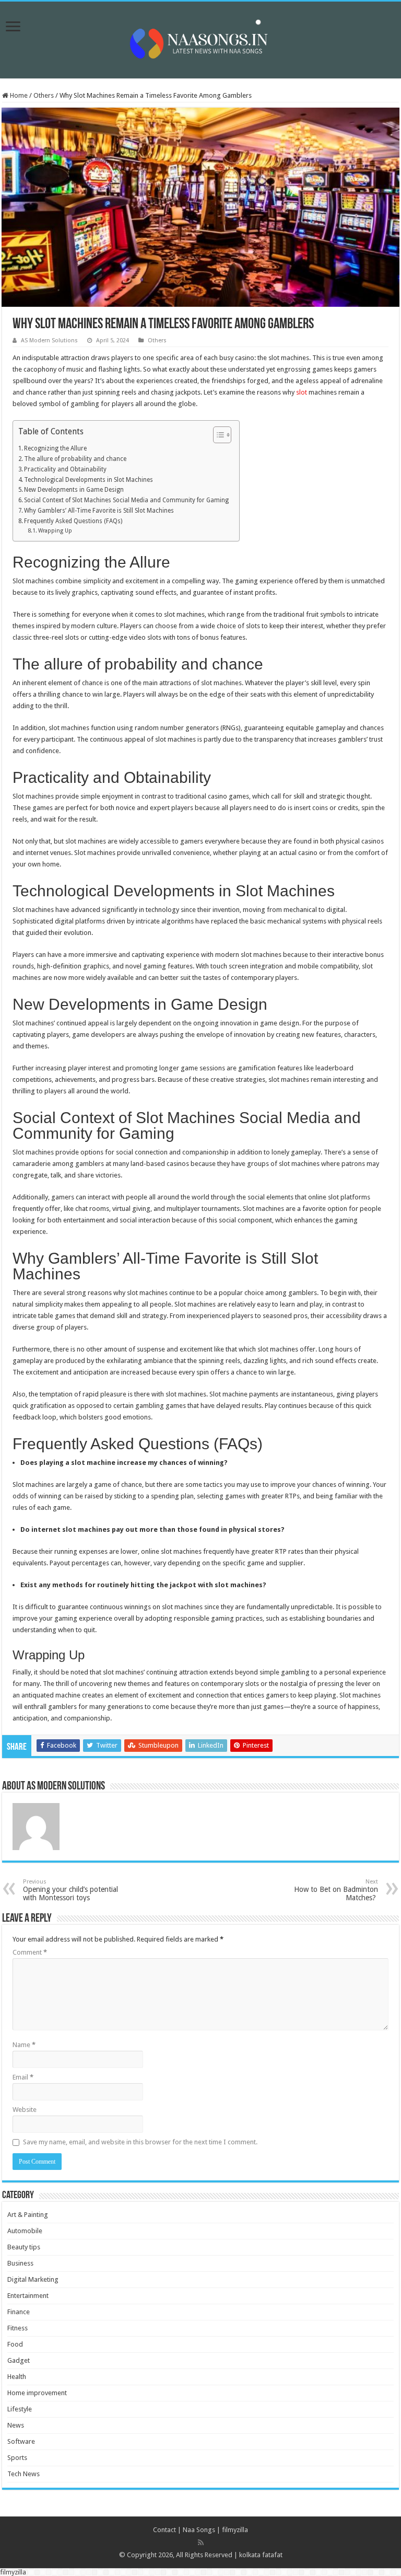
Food (15, 2344)
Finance (19, 2312)
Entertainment (28, 2296)
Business (20, 2263)
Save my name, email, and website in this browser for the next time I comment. (140, 2142)
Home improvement (37, 2393)
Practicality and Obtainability (65, 469)
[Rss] (201, 2543)
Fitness (17, 2328)
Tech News (23, 2474)
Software (21, 2441)
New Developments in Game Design (74, 490)
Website (25, 2110)
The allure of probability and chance (75, 459)
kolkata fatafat (261, 2555)
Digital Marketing (33, 2279)
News (16, 2425)
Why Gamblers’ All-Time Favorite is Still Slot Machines (99, 511)
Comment (30, 1952)
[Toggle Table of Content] (217, 435)
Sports (17, 2458)
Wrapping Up (55, 531)
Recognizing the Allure (55, 448)
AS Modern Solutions (49, 340)
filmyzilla (235, 2530)
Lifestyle (20, 2409)
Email (23, 2077)
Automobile (25, 2231)
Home (18, 95)
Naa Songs (199, 2530)
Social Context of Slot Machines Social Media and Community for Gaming (126, 500)
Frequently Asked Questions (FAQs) (73, 521)
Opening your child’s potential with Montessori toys (70, 1890)
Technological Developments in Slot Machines (89, 480)
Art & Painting (28, 2215)
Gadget (19, 2360)
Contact (164, 2530)
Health (17, 2377)
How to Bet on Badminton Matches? (336, 1890)
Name (24, 2045)
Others (44, 95)
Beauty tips (24, 2247)
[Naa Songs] (200, 38)
